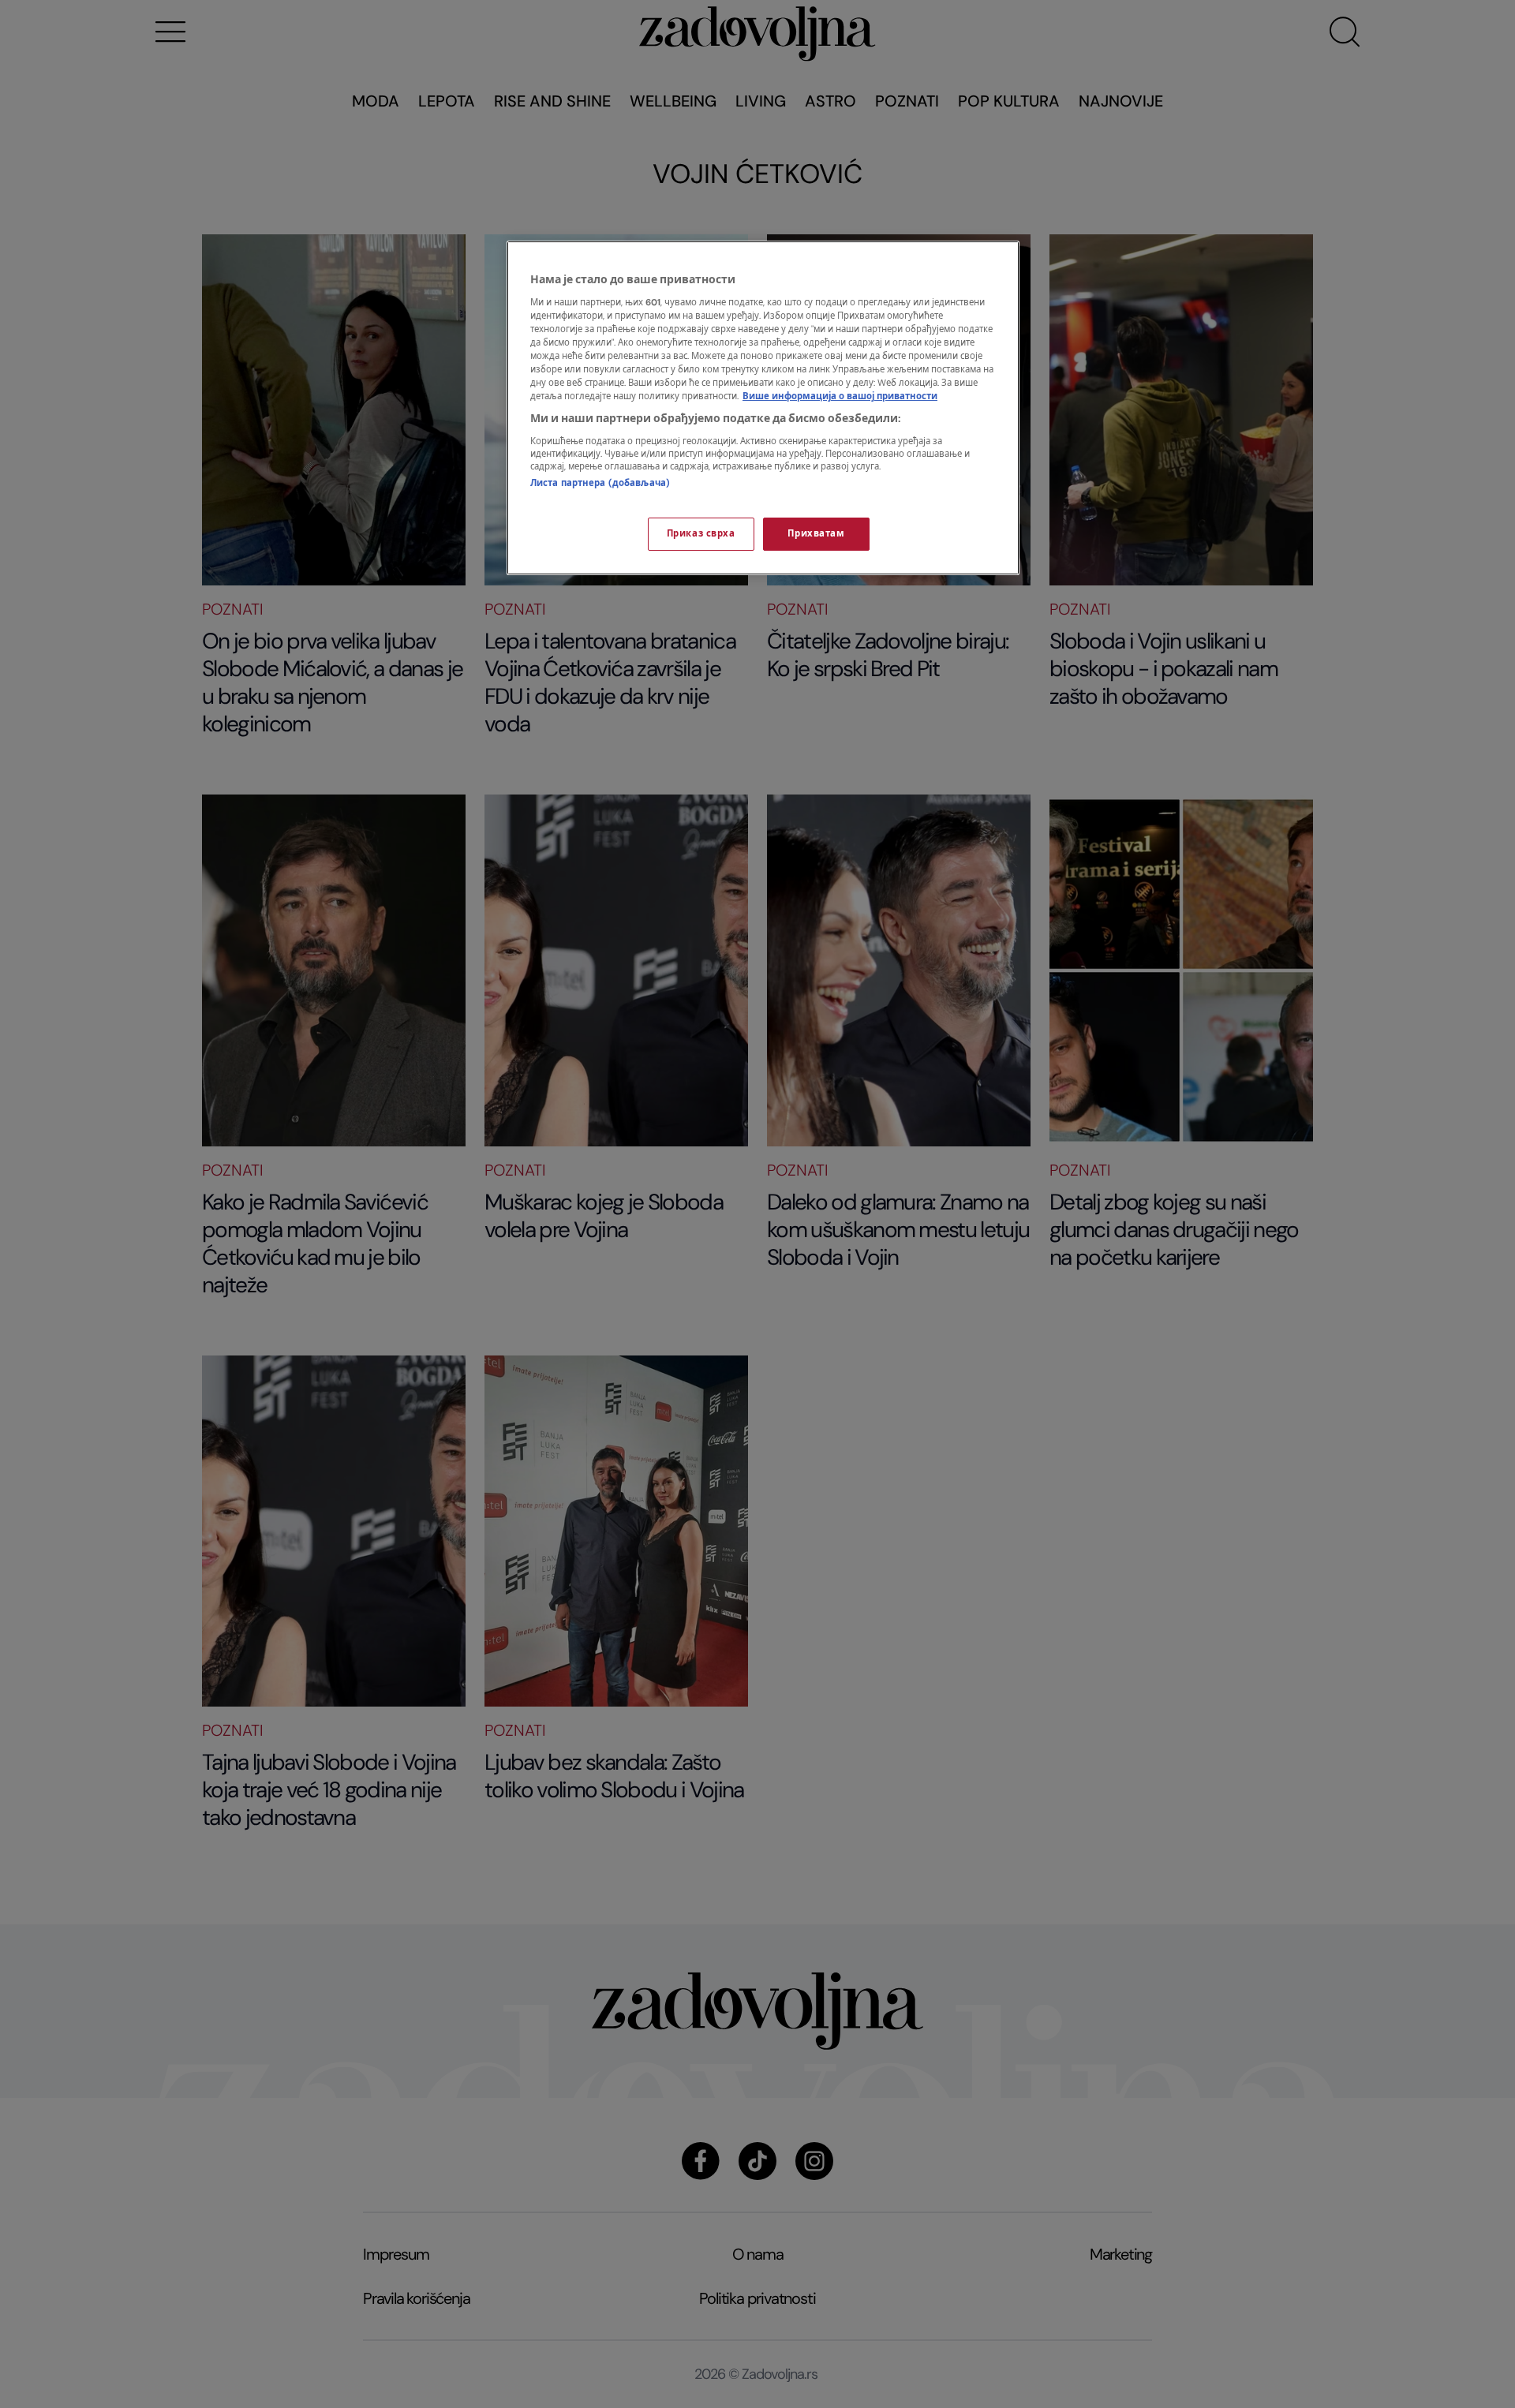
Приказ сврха (701, 534)
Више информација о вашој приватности (840, 396)
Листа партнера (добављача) (600, 483)
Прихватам (816, 534)
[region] (763, 408)
